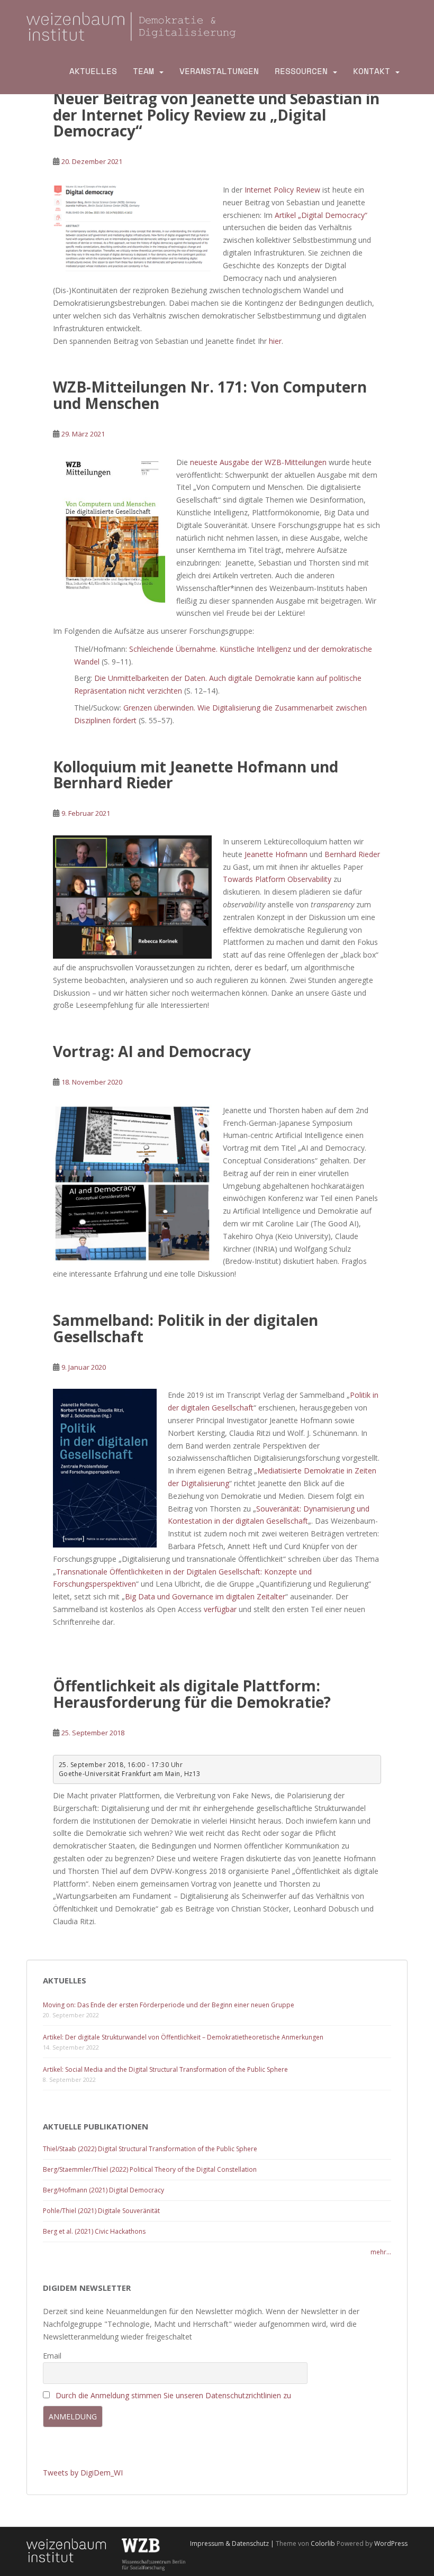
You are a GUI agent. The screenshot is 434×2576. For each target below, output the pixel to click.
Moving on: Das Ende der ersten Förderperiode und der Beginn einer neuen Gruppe (169, 2005)
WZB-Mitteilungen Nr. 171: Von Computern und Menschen (210, 395)
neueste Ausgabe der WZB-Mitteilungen (258, 462)
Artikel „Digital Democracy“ (321, 215)
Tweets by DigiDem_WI (83, 2473)
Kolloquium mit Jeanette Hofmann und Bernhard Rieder (196, 775)
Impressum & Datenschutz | (233, 2543)
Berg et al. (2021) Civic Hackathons (94, 2231)
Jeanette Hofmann (276, 854)
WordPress (391, 2543)
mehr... (381, 2252)
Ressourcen (301, 71)
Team (143, 71)
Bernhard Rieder (352, 854)
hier (275, 341)
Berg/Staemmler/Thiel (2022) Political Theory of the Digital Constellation (150, 2169)
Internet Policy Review (282, 190)
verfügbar (220, 1609)
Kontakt (372, 71)
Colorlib (323, 2543)
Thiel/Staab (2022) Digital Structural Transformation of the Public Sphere (150, 2149)
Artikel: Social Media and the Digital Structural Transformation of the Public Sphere (165, 2069)
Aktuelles (93, 71)
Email (52, 2356)
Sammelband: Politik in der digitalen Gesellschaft (186, 1328)
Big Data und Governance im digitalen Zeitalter (205, 1596)
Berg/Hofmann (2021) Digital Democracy (103, 2190)
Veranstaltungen (219, 71)
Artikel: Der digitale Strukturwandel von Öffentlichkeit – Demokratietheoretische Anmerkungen (183, 2037)
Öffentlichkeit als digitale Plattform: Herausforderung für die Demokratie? (192, 1694)
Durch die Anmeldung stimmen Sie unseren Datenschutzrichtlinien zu (173, 2395)
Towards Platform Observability (277, 879)
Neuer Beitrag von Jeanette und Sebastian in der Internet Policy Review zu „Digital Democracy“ (216, 115)
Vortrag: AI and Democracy (152, 1051)
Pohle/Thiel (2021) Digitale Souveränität (101, 2211)
